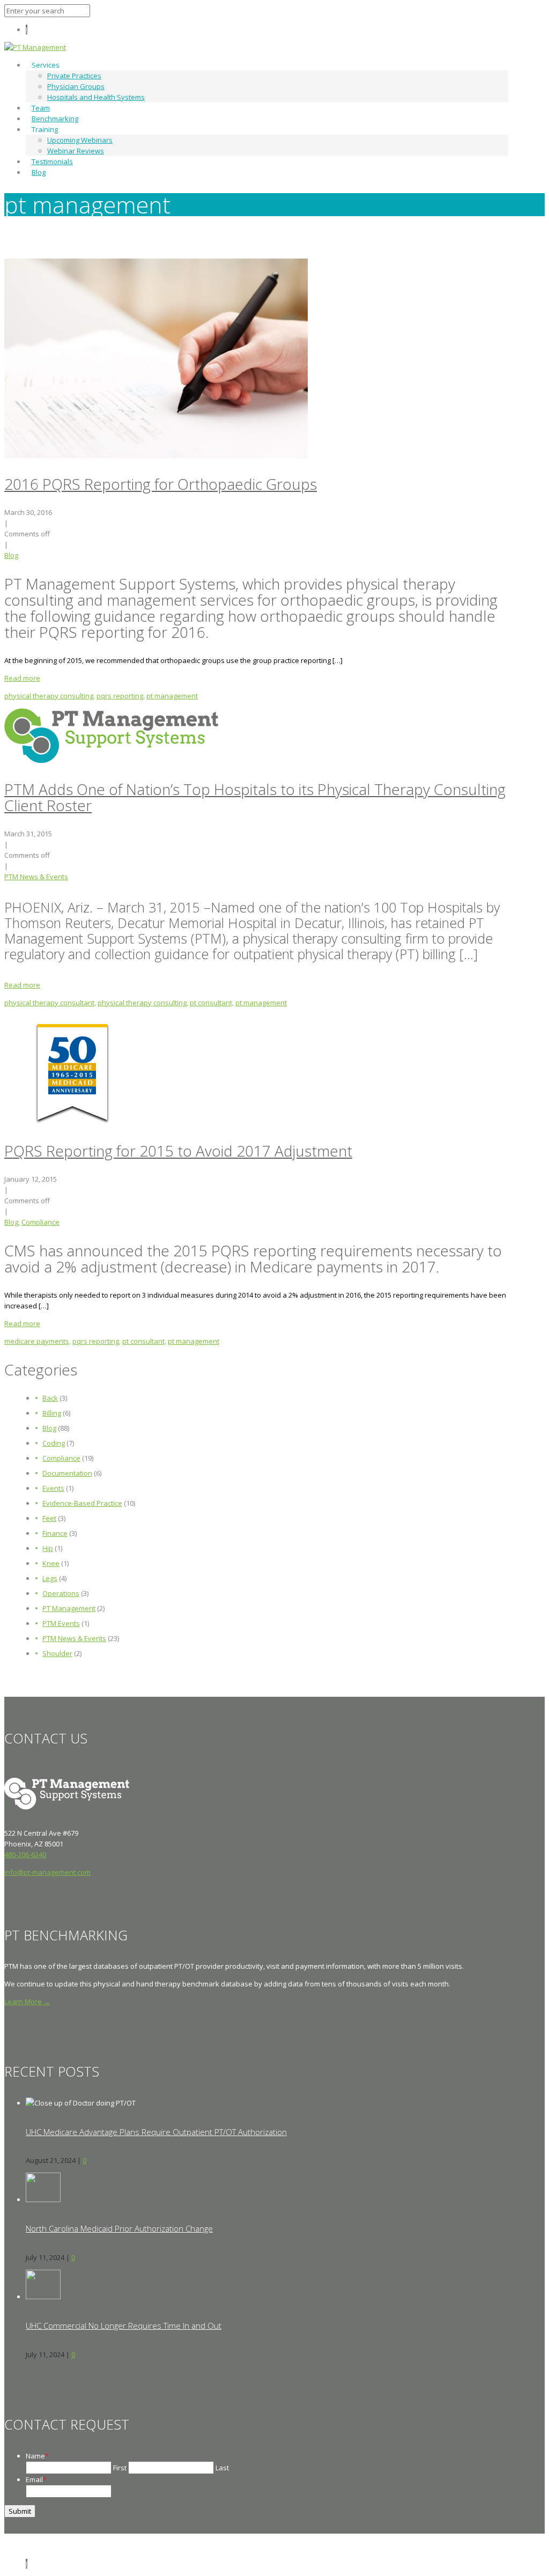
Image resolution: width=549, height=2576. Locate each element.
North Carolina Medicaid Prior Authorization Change (119, 2228)
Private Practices (74, 76)
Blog (39, 172)
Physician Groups (76, 86)
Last (222, 2468)
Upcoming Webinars (80, 140)
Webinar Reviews (76, 151)
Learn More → (27, 2001)
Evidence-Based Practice (82, 1503)
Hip (48, 1548)
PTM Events (61, 1623)
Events (53, 1488)
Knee (51, 1563)
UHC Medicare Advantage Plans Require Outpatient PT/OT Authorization (156, 2132)
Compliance (40, 1222)
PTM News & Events (36, 877)
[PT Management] (35, 47)
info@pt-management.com (47, 1872)
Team (41, 108)
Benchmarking (55, 119)
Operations (61, 1593)
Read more (22, 678)
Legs (50, 1578)
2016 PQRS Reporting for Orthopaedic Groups (161, 484)
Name (37, 2456)
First (120, 2468)
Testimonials (52, 161)
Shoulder (57, 1653)
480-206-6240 (25, 1854)
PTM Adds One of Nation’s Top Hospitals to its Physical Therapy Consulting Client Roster (255, 797)
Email (36, 2479)
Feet (49, 1518)
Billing (52, 1413)
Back (50, 1398)
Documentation (67, 1473)
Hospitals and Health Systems (96, 97)
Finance (55, 1533)
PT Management (69, 1608)
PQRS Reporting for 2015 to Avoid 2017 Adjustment (178, 1151)
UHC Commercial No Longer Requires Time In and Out (124, 2325)
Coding (54, 1443)
